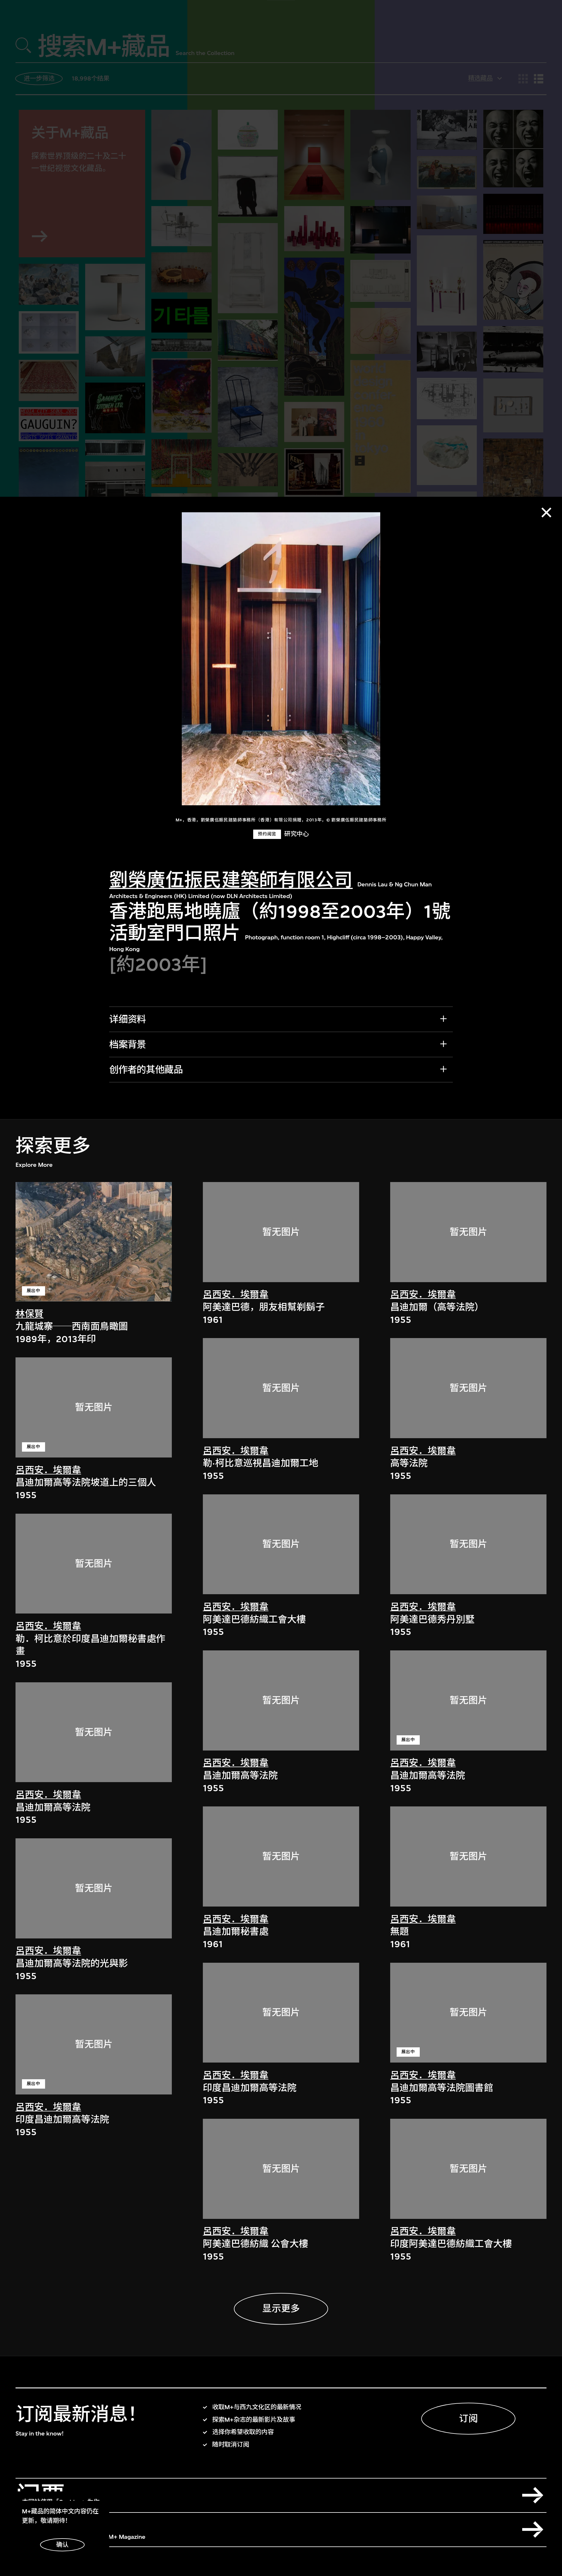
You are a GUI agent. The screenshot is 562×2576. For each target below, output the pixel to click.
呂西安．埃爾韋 (48, 1470)
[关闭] (546, 512)
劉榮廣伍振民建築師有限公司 (231, 880)
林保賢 (30, 1314)
